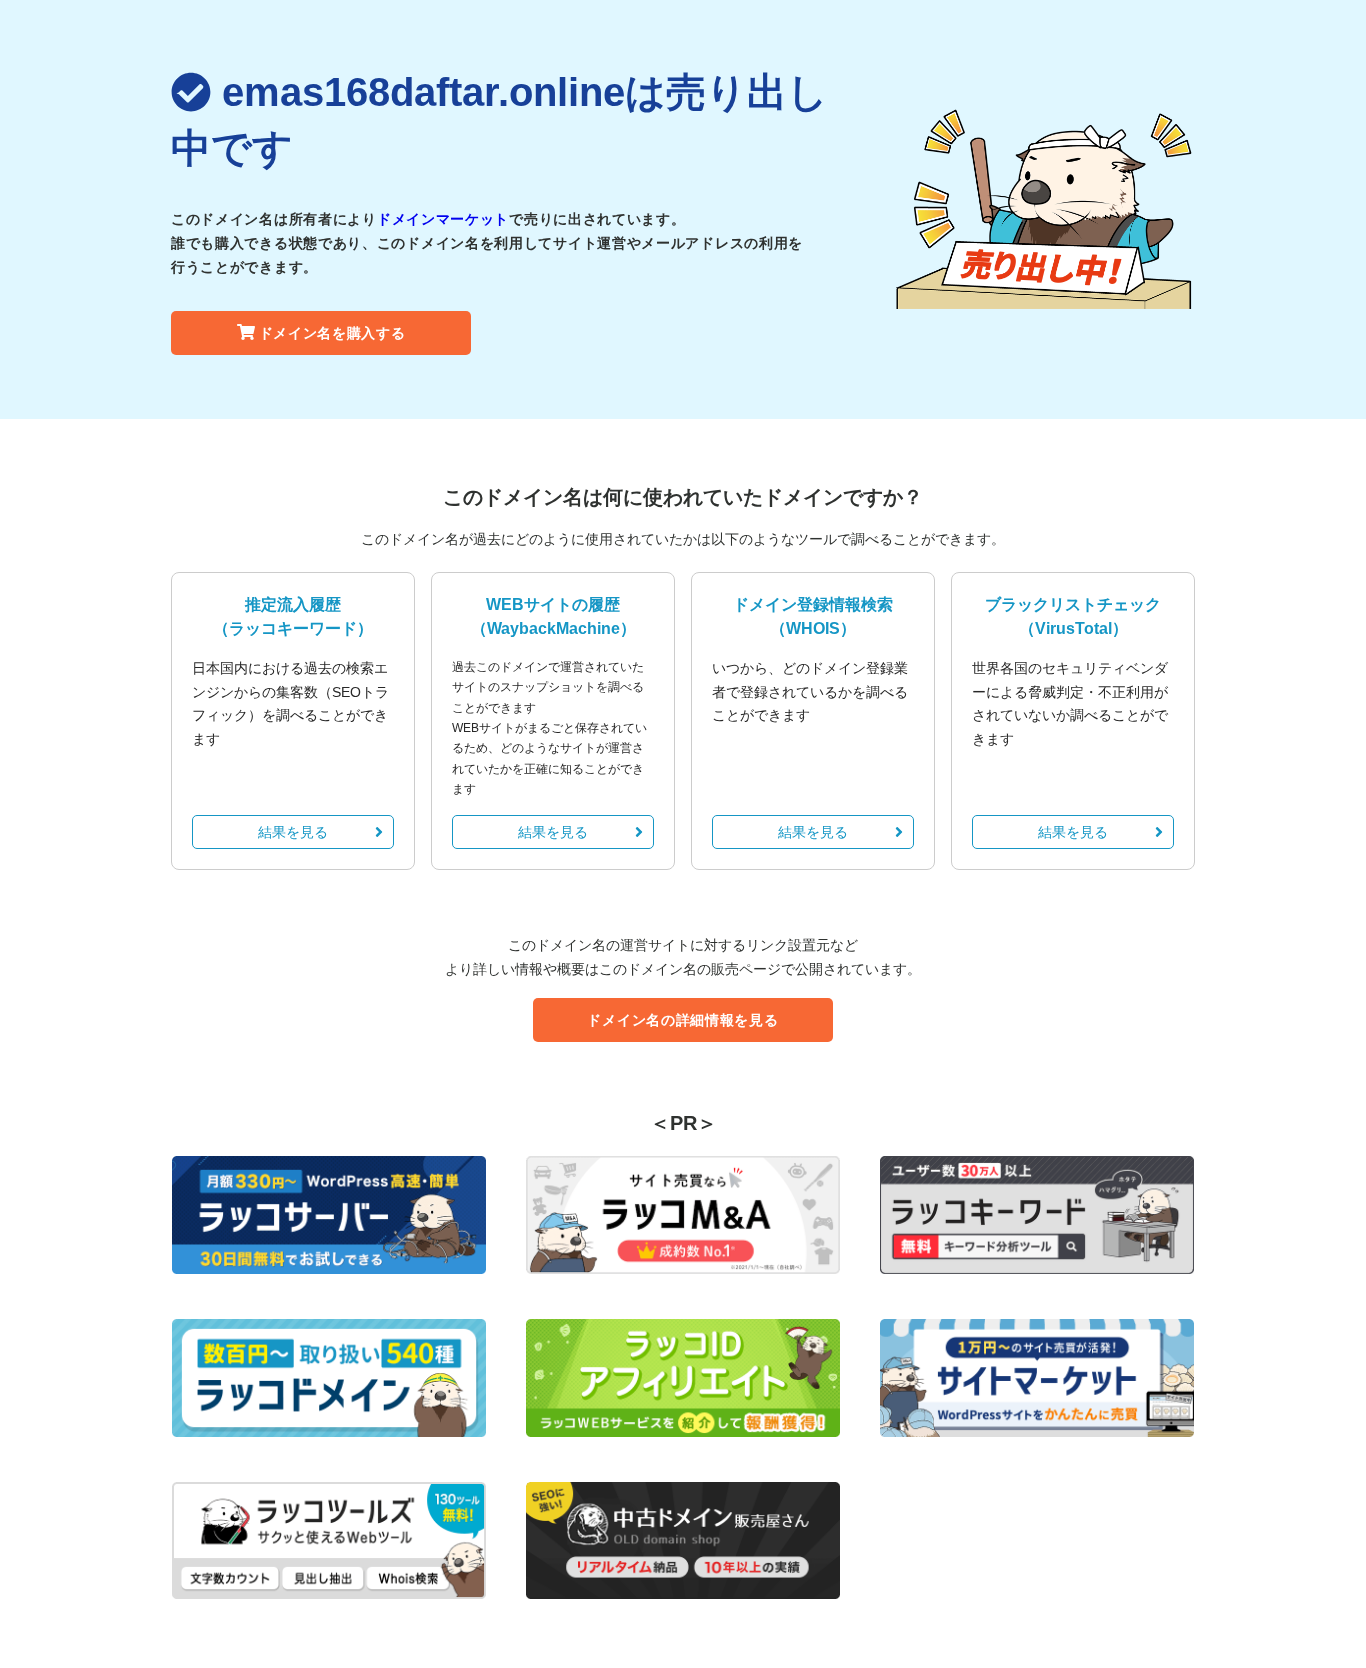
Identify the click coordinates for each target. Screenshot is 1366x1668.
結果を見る (293, 832)
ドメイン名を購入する (332, 333)
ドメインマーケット (443, 219)
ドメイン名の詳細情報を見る (682, 1020)
